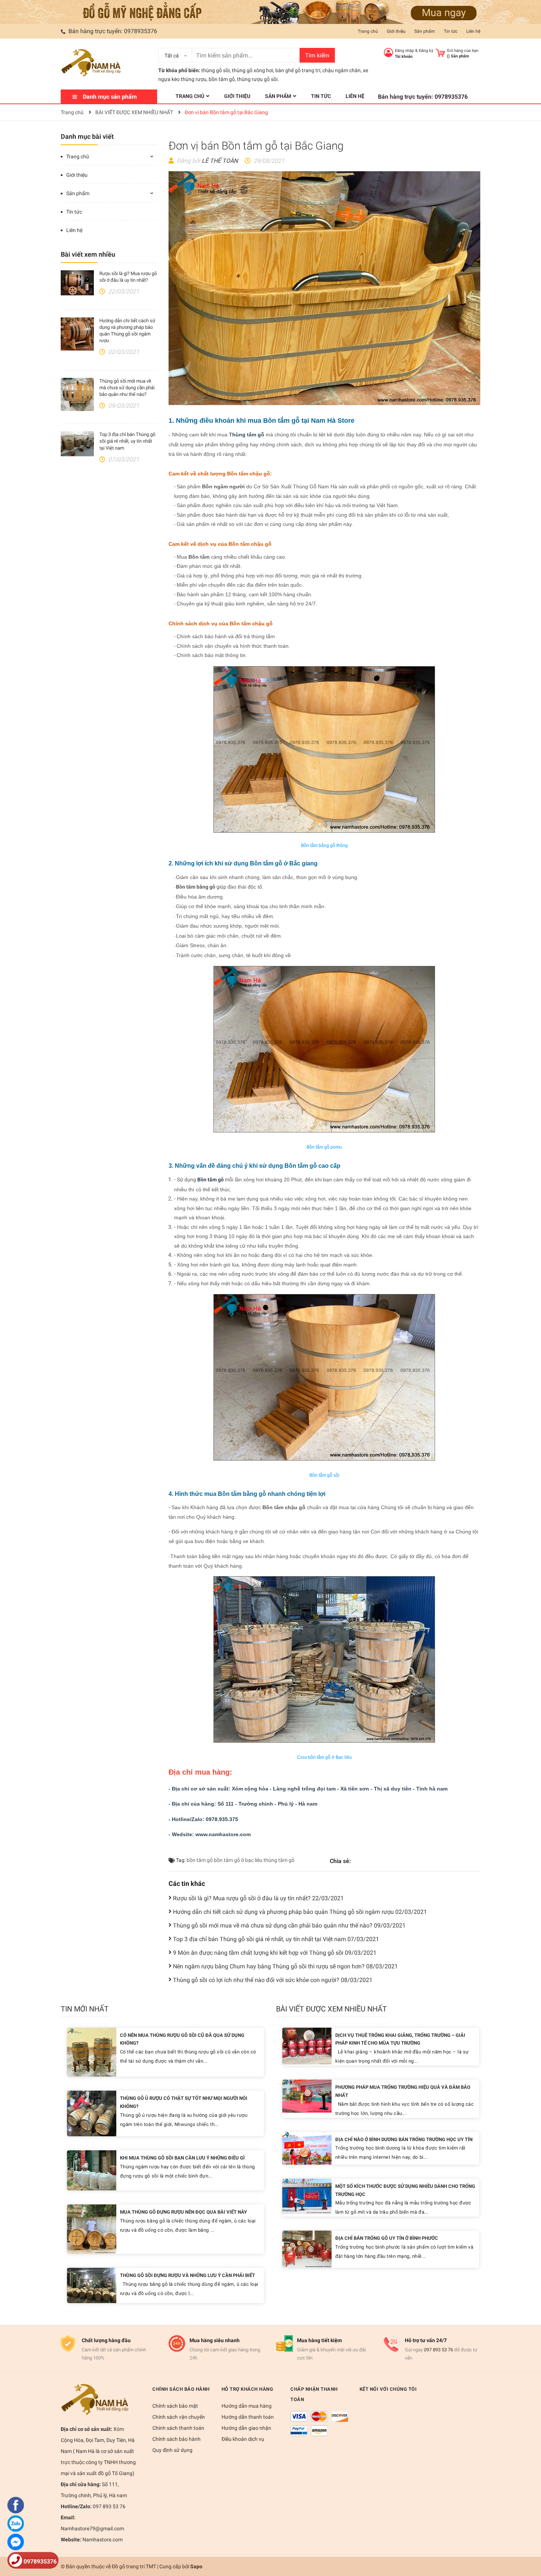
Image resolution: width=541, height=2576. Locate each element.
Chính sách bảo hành (176, 2439)
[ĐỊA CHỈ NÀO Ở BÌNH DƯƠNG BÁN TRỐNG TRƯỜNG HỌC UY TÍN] (307, 2148)
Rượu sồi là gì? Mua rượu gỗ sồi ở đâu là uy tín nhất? (258, 1898)
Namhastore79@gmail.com (92, 2528)
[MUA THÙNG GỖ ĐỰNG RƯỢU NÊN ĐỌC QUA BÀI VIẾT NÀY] (92, 2229)
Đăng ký (426, 51)
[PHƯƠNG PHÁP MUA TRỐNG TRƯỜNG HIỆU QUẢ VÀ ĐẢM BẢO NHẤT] (307, 2096)
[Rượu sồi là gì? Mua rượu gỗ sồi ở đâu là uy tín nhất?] (77, 283)
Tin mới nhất (85, 2009)
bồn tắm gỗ (222, 79)
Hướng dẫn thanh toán (248, 2417)
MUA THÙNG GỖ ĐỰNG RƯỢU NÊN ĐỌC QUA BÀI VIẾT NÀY (183, 2212)
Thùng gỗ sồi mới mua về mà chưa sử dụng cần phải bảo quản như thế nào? (127, 388)
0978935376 (141, 31)
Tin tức (451, 31)
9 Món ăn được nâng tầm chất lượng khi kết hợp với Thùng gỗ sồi (275, 1953)
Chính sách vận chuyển (179, 2417)
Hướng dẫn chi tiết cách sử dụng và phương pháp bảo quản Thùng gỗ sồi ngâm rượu (300, 1912)
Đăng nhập (404, 51)
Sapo (196, 2566)
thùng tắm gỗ (279, 1860)
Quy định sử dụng (172, 2450)
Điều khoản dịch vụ (243, 2439)
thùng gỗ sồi (215, 70)
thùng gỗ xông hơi (252, 70)
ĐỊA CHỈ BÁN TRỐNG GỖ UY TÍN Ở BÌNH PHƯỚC (387, 2238)
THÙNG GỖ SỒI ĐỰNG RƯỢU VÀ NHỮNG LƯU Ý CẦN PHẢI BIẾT (188, 2275)
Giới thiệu (396, 31)
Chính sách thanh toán (178, 2428)
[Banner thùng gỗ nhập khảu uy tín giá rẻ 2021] (270, 12)
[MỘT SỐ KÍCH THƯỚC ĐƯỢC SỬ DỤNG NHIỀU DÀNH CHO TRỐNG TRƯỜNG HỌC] (307, 2196)
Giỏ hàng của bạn (463, 51)
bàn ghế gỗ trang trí (298, 70)
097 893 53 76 (439, 2350)
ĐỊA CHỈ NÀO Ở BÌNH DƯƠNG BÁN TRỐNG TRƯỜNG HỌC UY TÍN (404, 2139)
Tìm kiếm (317, 55)
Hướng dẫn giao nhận (246, 2428)
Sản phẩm (425, 31)
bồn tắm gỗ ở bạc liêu (238, 1860)
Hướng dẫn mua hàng (247, 2406)
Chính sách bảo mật (175, 2406)
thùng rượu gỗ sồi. (258, 79)
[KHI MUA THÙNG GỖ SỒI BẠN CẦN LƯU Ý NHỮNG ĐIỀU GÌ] (92, 2170)
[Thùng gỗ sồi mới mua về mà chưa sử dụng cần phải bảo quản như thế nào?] (77, 394)
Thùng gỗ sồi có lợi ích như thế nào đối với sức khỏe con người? (273, 1980)
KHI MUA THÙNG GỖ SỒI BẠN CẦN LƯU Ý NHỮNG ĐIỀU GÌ (182, 2158)
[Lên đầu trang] (528, 2541)
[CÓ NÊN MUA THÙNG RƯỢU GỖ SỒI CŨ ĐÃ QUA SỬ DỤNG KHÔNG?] (92, 2052)
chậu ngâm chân (342, 70)
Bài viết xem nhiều (88, 254)
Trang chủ (368, 31)
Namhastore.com (102, 2540)
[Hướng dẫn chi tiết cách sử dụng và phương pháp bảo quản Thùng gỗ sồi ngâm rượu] (77, 334)
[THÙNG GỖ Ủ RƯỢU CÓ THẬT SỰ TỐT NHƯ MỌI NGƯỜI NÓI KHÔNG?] (92, 2113)
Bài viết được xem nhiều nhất (331, 2009)
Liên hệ (473, 31)
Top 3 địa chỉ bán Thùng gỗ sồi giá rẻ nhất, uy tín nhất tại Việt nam (127, 441)
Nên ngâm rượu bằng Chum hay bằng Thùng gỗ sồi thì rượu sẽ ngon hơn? (285, 1966)
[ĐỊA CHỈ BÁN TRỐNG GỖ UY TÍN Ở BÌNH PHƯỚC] (307, 2249)
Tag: (180, 1860)
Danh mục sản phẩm (110, 97)
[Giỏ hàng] (440, 52)
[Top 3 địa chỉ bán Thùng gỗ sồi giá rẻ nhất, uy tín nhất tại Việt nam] (77, 444)
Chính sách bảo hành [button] (181, 2389)
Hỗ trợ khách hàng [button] (247, 2389)
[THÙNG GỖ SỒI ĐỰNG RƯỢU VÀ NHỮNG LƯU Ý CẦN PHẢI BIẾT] (92, 2285)
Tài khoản (404, 57)
